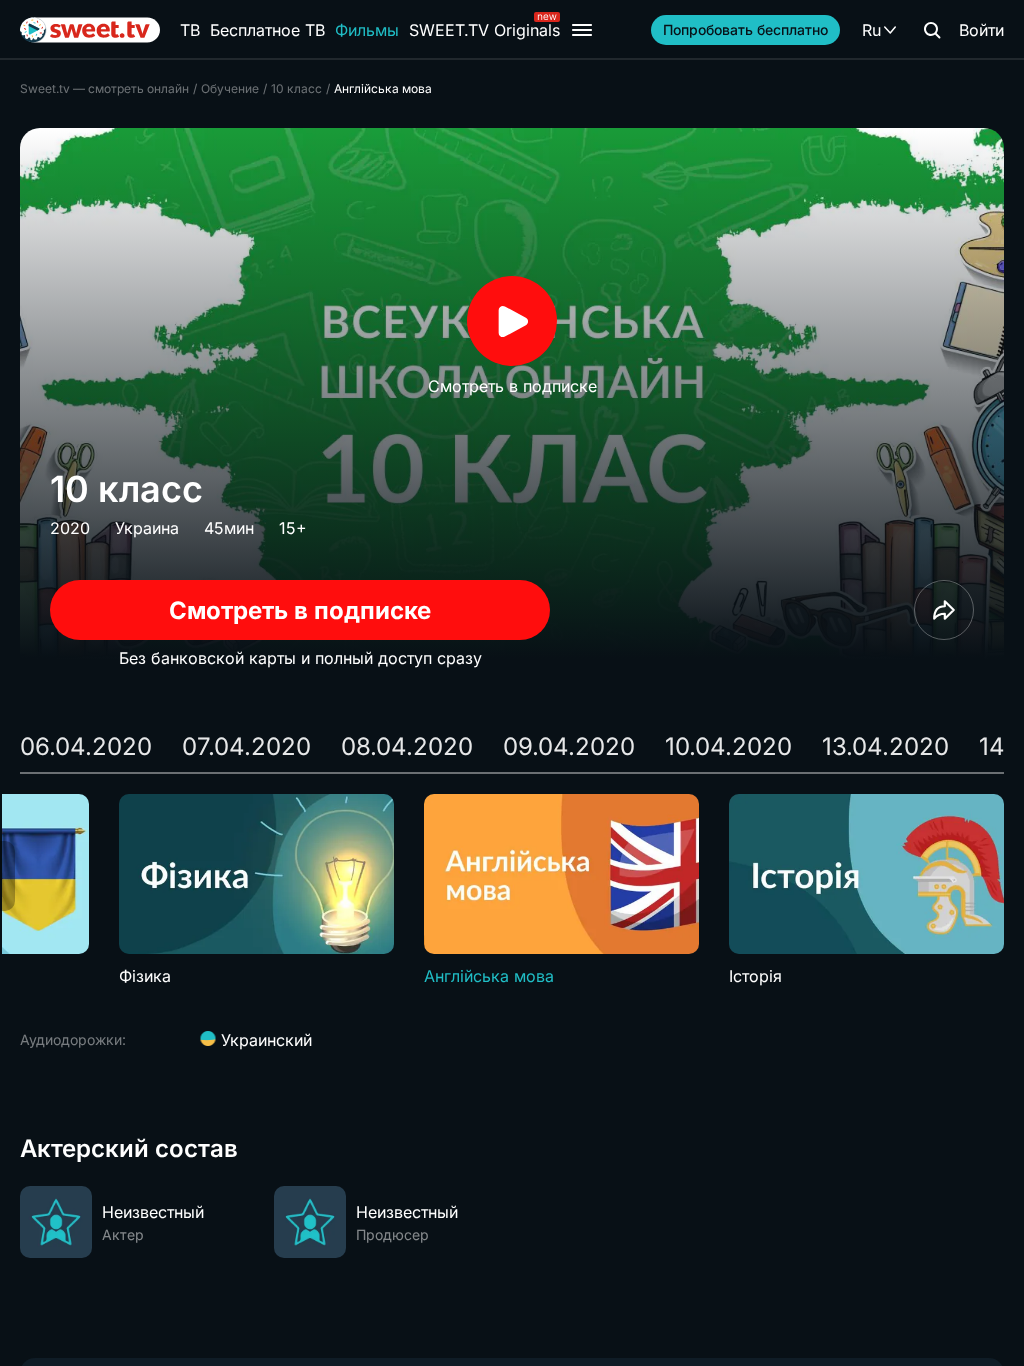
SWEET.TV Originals (484, 30)
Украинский (264, 1040)
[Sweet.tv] (90, 30)
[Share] (944, 610)
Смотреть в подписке (300, 610)
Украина (147, 528)
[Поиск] (932, 30)
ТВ (190, 30)
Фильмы (367, 30)
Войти (981, 30)
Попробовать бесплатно (745, 29)
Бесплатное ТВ (267, 30)
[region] (512, 891)
